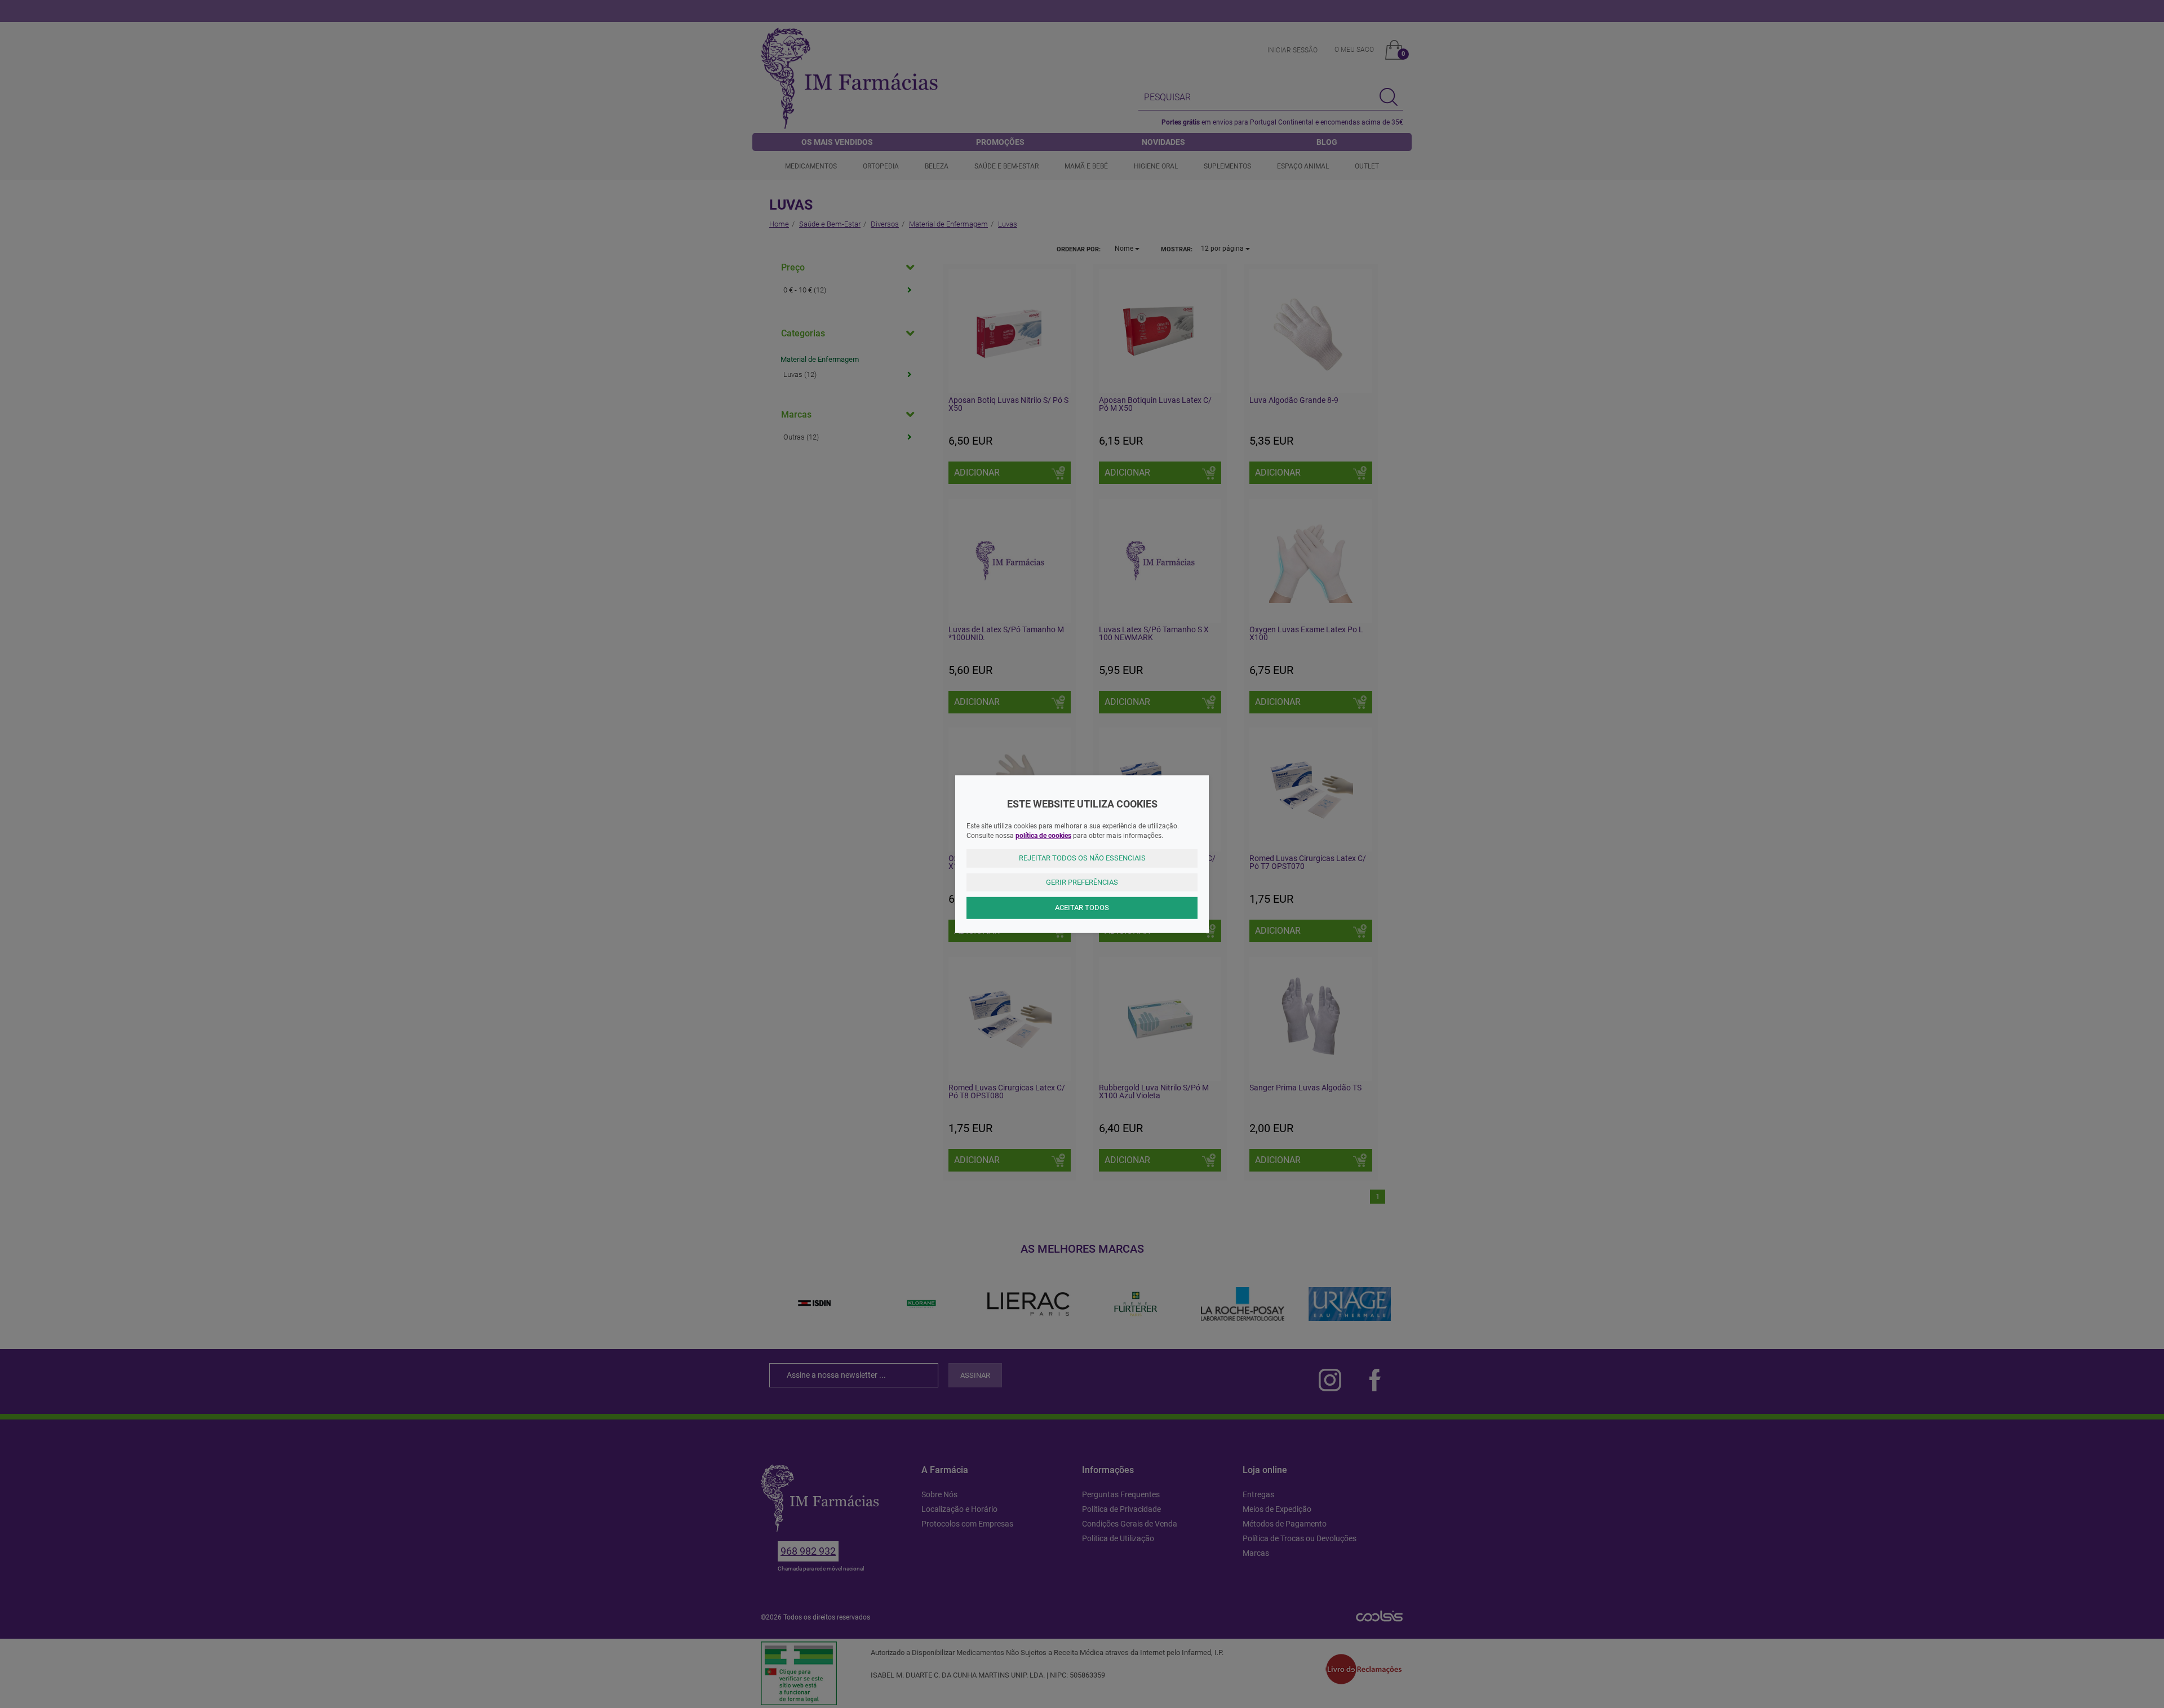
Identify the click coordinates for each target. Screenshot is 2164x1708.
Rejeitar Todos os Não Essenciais (1082, 858)
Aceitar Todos (1082, 908)
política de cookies (1043, 836)
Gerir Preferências (1082, 882)
